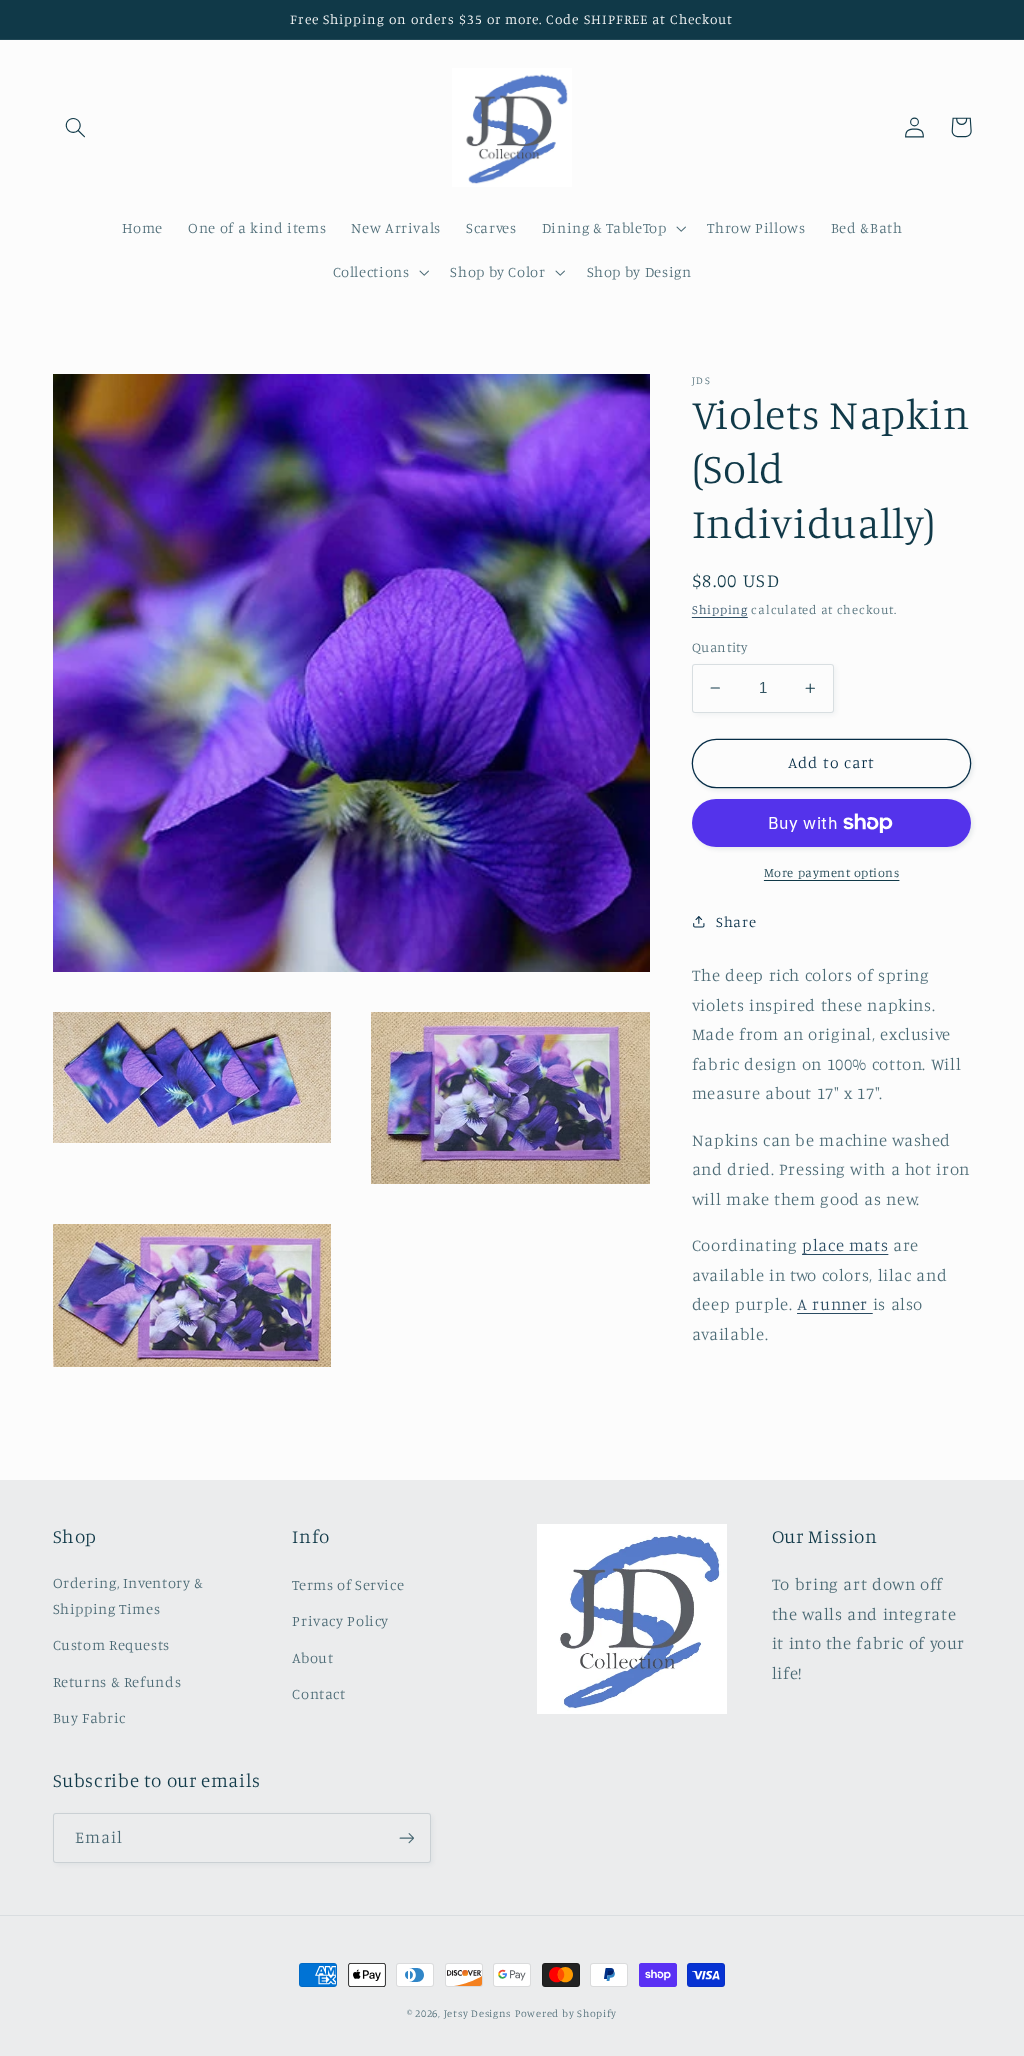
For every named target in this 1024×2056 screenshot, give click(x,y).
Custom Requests (111, 1644)
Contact (318, 1693)
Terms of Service (348, 1584)
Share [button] (736, 921)
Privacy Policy (340, 1620)
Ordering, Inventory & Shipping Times (128, 1595)
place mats (845, 1245)
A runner (835, 1304)
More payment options (832, 872)
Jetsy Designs (478, 2013)
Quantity (719, 647)
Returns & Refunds (117, 1681)
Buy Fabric (89, 1717)
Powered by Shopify (566, 2013)
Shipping (720, 609)
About (312, 1657)
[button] (76, 127)
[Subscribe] (406, 1837)
